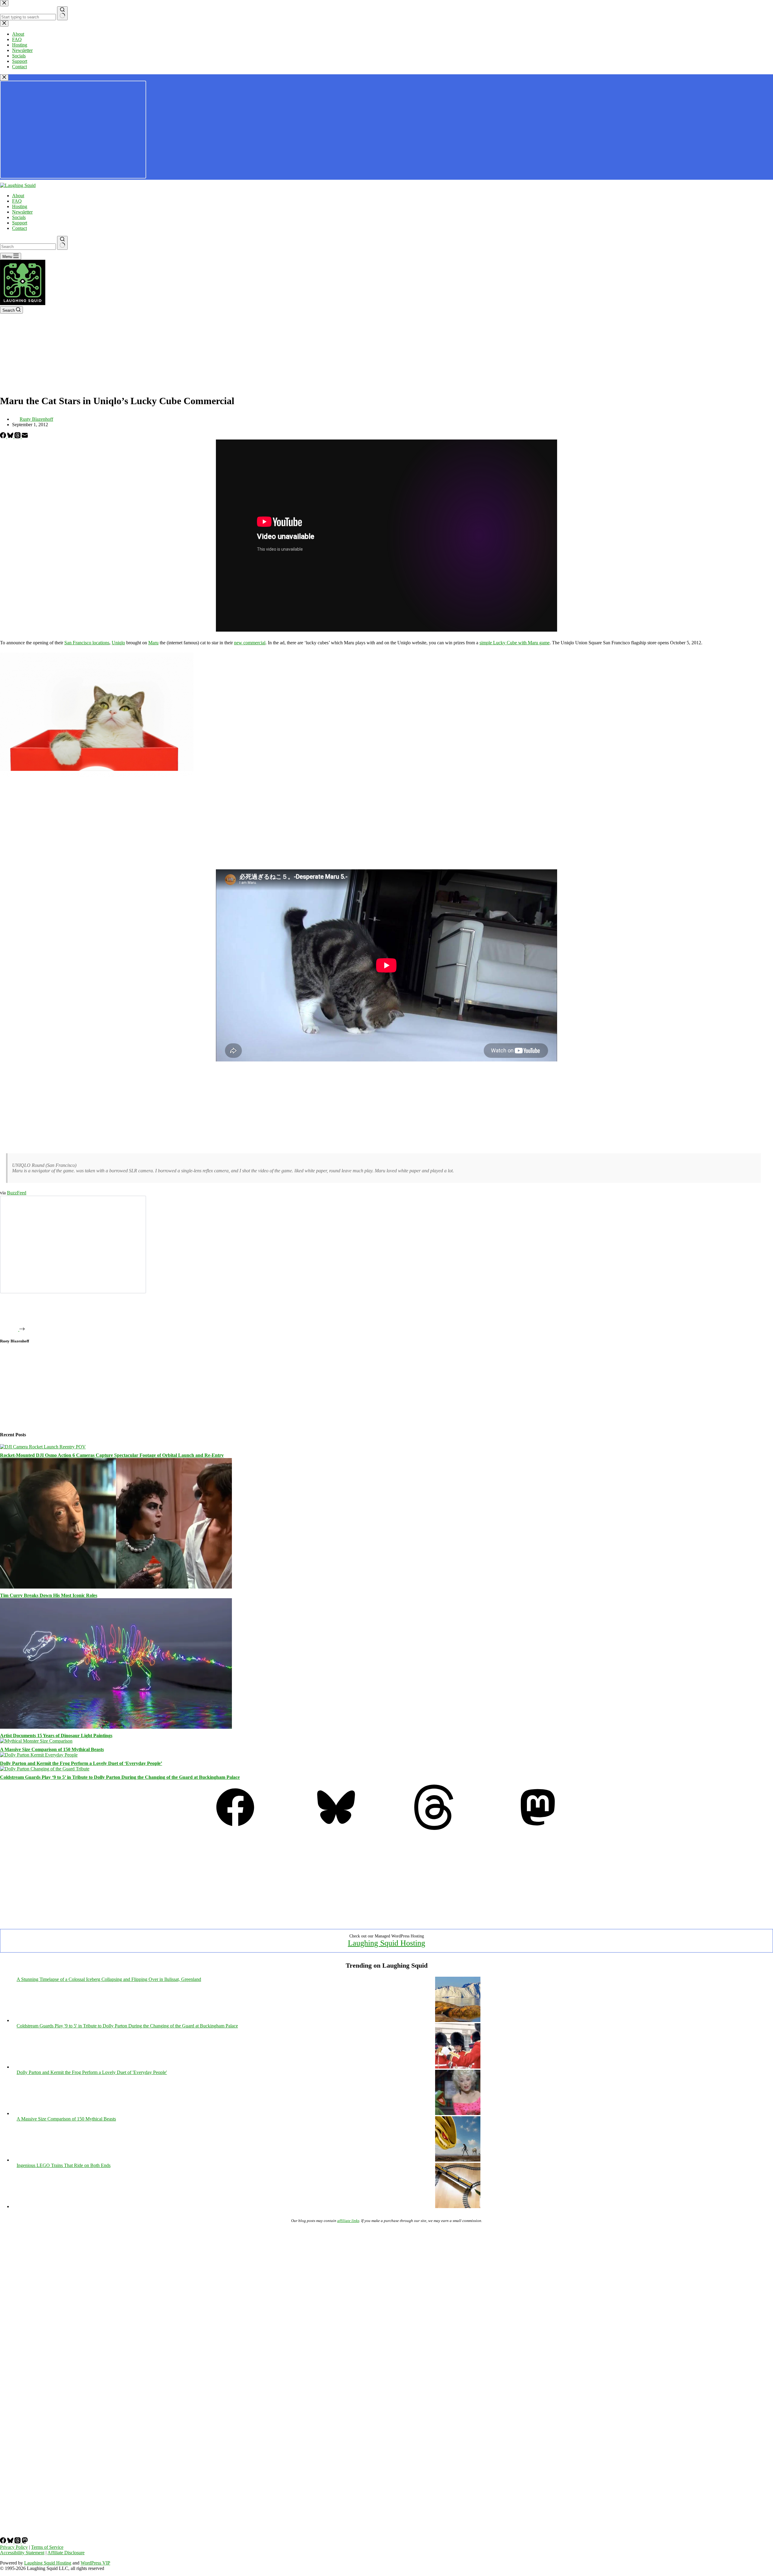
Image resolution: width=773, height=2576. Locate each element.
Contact (19, 228)
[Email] (25, 437)
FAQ (17, 201)
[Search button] (62, 243)
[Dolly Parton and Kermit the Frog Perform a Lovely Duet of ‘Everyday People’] (39, 1755)
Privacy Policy (14, 2547)
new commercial (250, 643)
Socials (19, 217)
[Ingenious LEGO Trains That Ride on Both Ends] (458, 2206)
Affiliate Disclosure (66, 2553)
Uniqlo (118, 643)
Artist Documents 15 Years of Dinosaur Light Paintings (56, 1736)
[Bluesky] (11, 437)
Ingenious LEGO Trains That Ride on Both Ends (64, 2165)
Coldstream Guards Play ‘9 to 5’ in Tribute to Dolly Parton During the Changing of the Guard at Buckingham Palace (120, 1777)
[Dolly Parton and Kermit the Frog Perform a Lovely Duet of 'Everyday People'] (458, 2113)
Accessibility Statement (22, 2553)
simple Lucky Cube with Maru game (515, 643)
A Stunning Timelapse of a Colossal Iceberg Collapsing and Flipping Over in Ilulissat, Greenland (109, 1979)
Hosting (20, 206)
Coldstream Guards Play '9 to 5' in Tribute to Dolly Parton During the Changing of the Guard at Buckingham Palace (127, 2026)
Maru (153, 643)
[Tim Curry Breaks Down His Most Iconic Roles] (116, 1587)
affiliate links (348, 2221)
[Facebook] (4, 437)
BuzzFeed (17, 1193)
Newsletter (22, 212)
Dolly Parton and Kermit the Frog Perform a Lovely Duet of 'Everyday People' (92, 2072)
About (18, 196)
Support (20, 223)
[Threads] (18, 437)
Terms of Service (47, 2547)
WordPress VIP (95, 2563)
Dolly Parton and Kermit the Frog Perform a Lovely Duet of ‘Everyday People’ (81, 1763)
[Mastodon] (538, 1828)
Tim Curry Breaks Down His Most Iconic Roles (49, 1595)
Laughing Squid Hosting (386, 1943)
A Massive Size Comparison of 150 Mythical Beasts (52, 1749)
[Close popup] (4, 77)
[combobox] (28, 247)
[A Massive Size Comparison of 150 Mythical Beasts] (36, 1741)
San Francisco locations (87, 643)
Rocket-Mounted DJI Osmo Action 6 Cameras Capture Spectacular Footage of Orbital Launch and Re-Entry (112, 1455)
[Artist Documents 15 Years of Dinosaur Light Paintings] (116, 1727)
